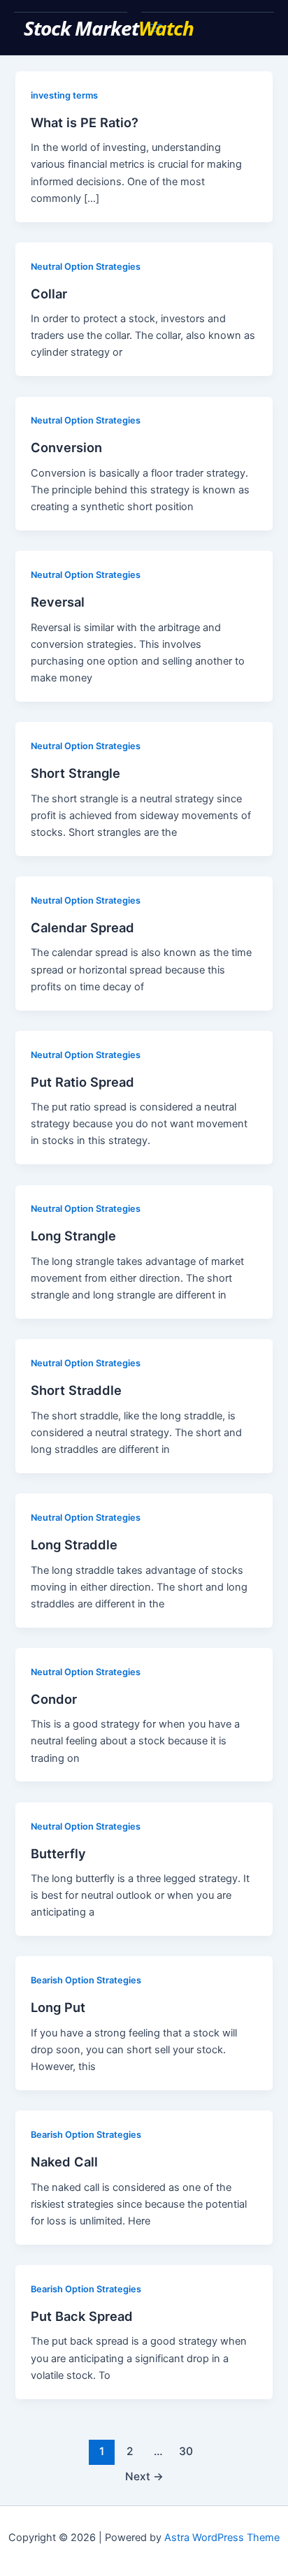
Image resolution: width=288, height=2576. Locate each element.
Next (144, 2476)
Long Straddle (74, 1544)
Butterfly (58, 1853)
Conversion (66, 447)
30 (186, 2451)
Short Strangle (75, 773)
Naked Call (64, 2162)
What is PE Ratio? (85, 122)
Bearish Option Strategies (86, 1980)
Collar (49, 294)
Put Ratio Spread (82, 1082)
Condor (54, 1699)
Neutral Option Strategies (86, 267)
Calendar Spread (82, 927)
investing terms (64, 95)
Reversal (58, 602)
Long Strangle (73, 1236)
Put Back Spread (82, 2316)
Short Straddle (76, 1390)
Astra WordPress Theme (222, 2538)
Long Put (58, 2007)
